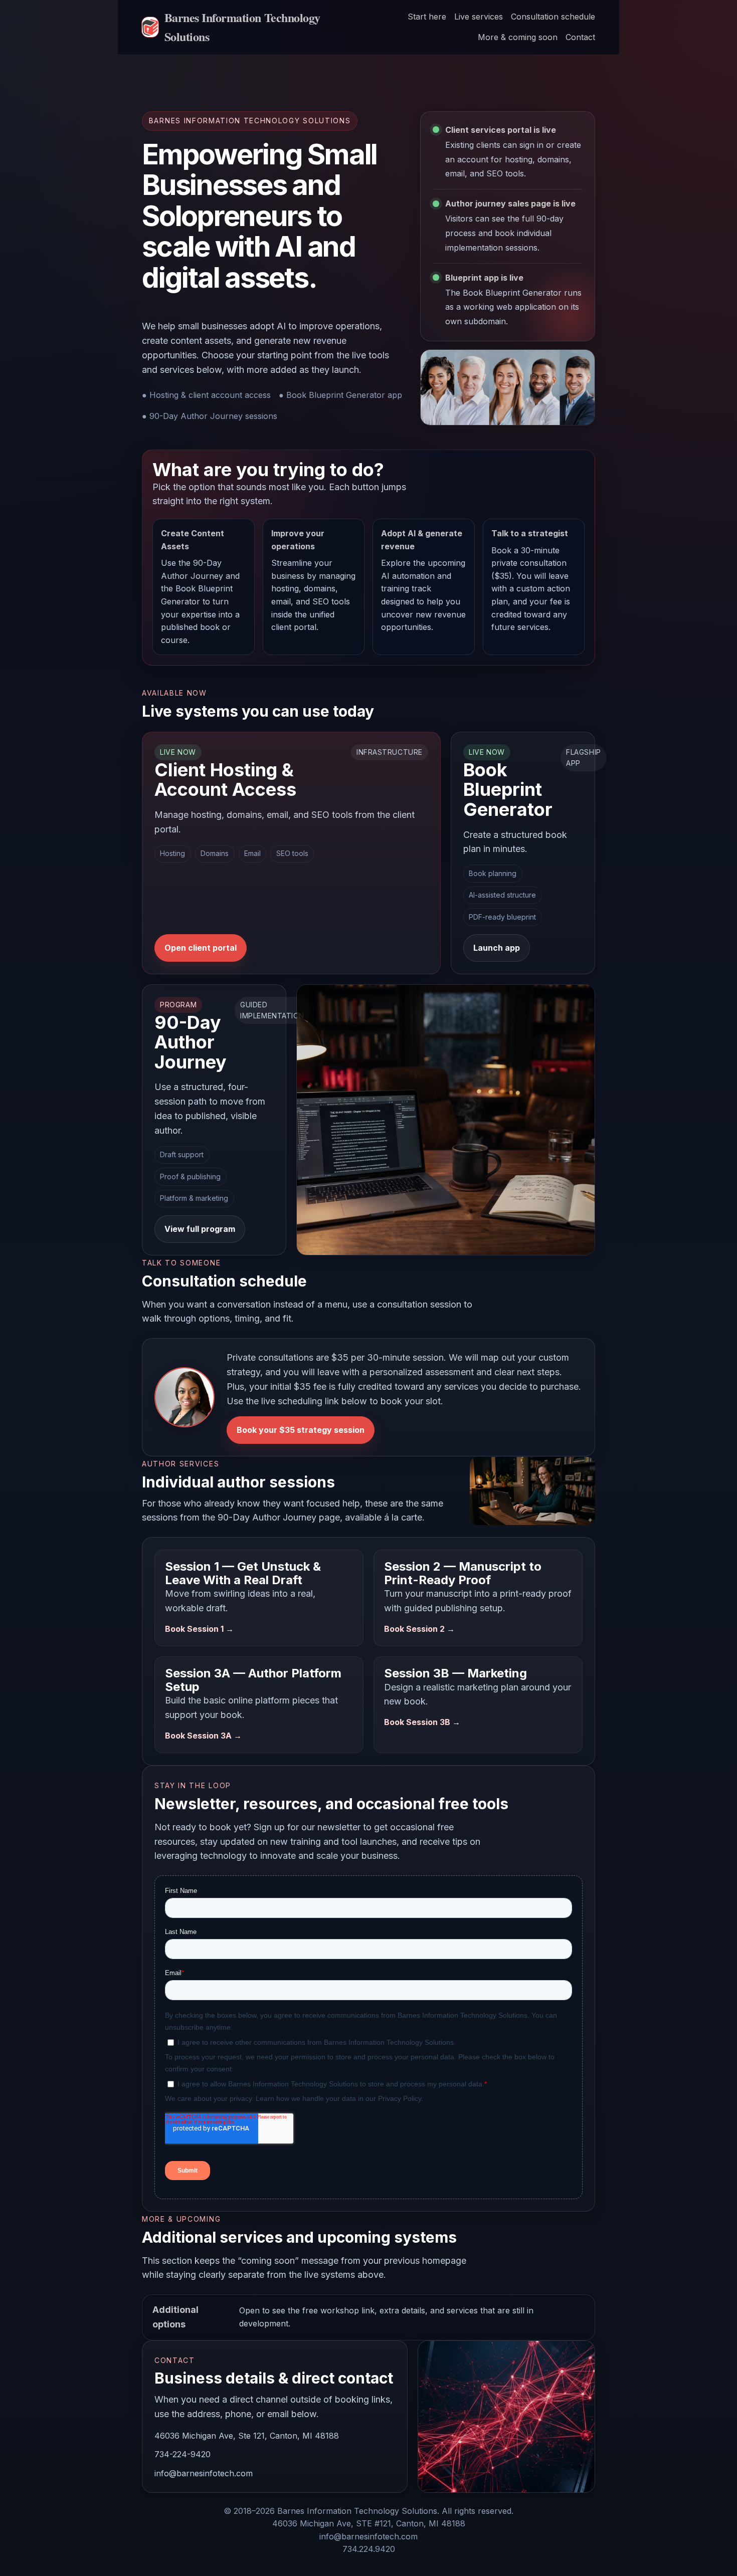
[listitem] (204, 587)
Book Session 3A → (203, 1736)
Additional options (343, 2317)
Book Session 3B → (422, 1722)
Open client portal (201, 948)
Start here (427, 17)
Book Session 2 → (419, 1629)
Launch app (497, 948)
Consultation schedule (553, 17)
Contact (580, 37)
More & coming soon (518, 37)
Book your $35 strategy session (301, 1430)
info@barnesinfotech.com (204, 2473)
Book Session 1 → (199, 1629)
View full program (200, 1229)
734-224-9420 (182, 2454)
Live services (479, 17)
